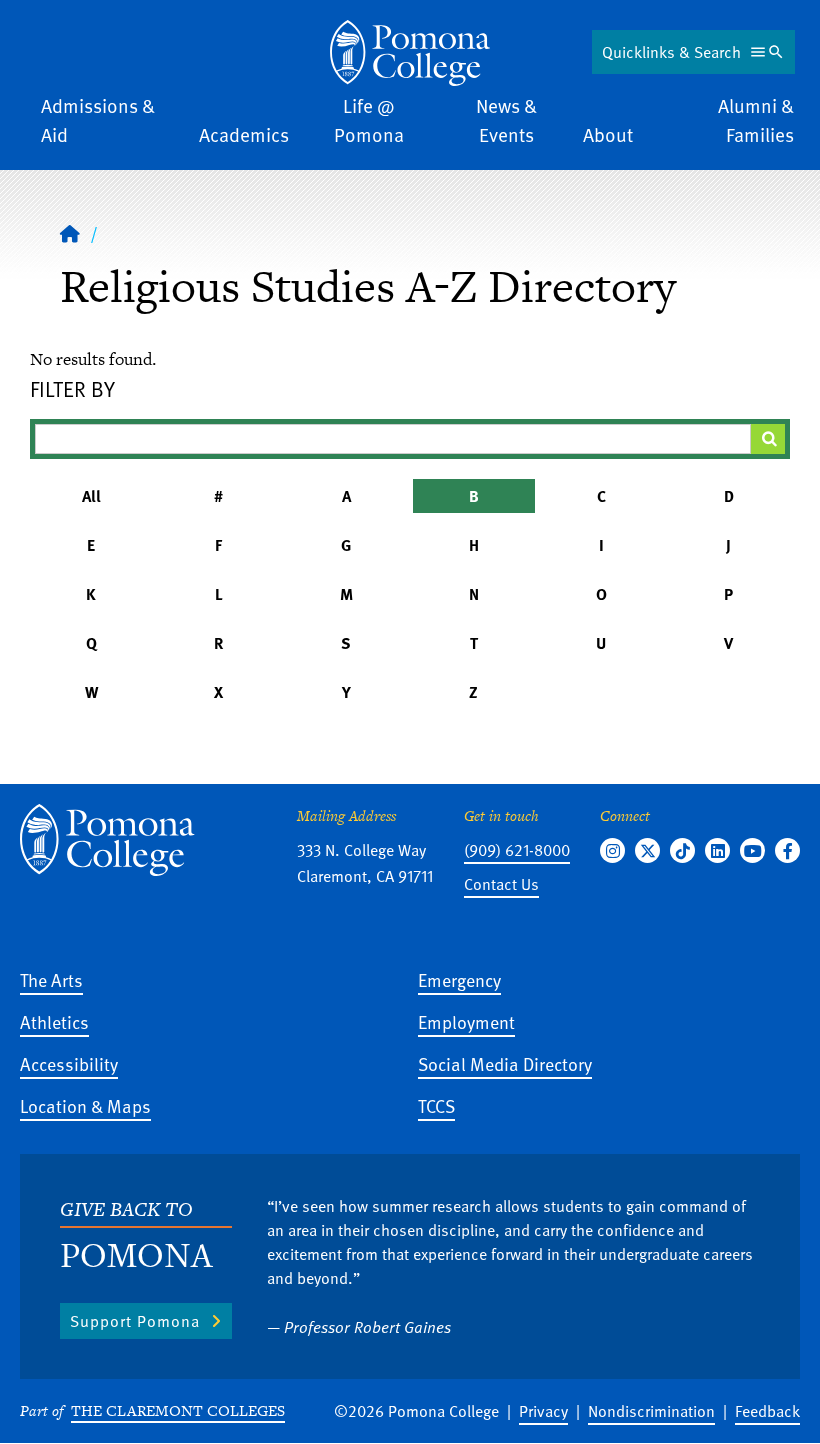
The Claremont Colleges (178, 1410)
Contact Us (501, 884)
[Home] (410, 53)
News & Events (506, 120)
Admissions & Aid (98, 120)
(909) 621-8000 (517, 850)
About (608, 134)
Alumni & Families (756, 120)
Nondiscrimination (651, 1411)
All (91, 496)
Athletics (54, 1021)
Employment (466, 1021)
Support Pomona (135, 1321)
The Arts (51, 979)
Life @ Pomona (369, 120)
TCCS (436, 1105)
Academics (244, 134)
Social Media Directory (505, 1063)
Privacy (543, 1411)
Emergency (459, 979)
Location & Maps (85, 1105)
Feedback (767, 1411)
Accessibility (69, 1063)
